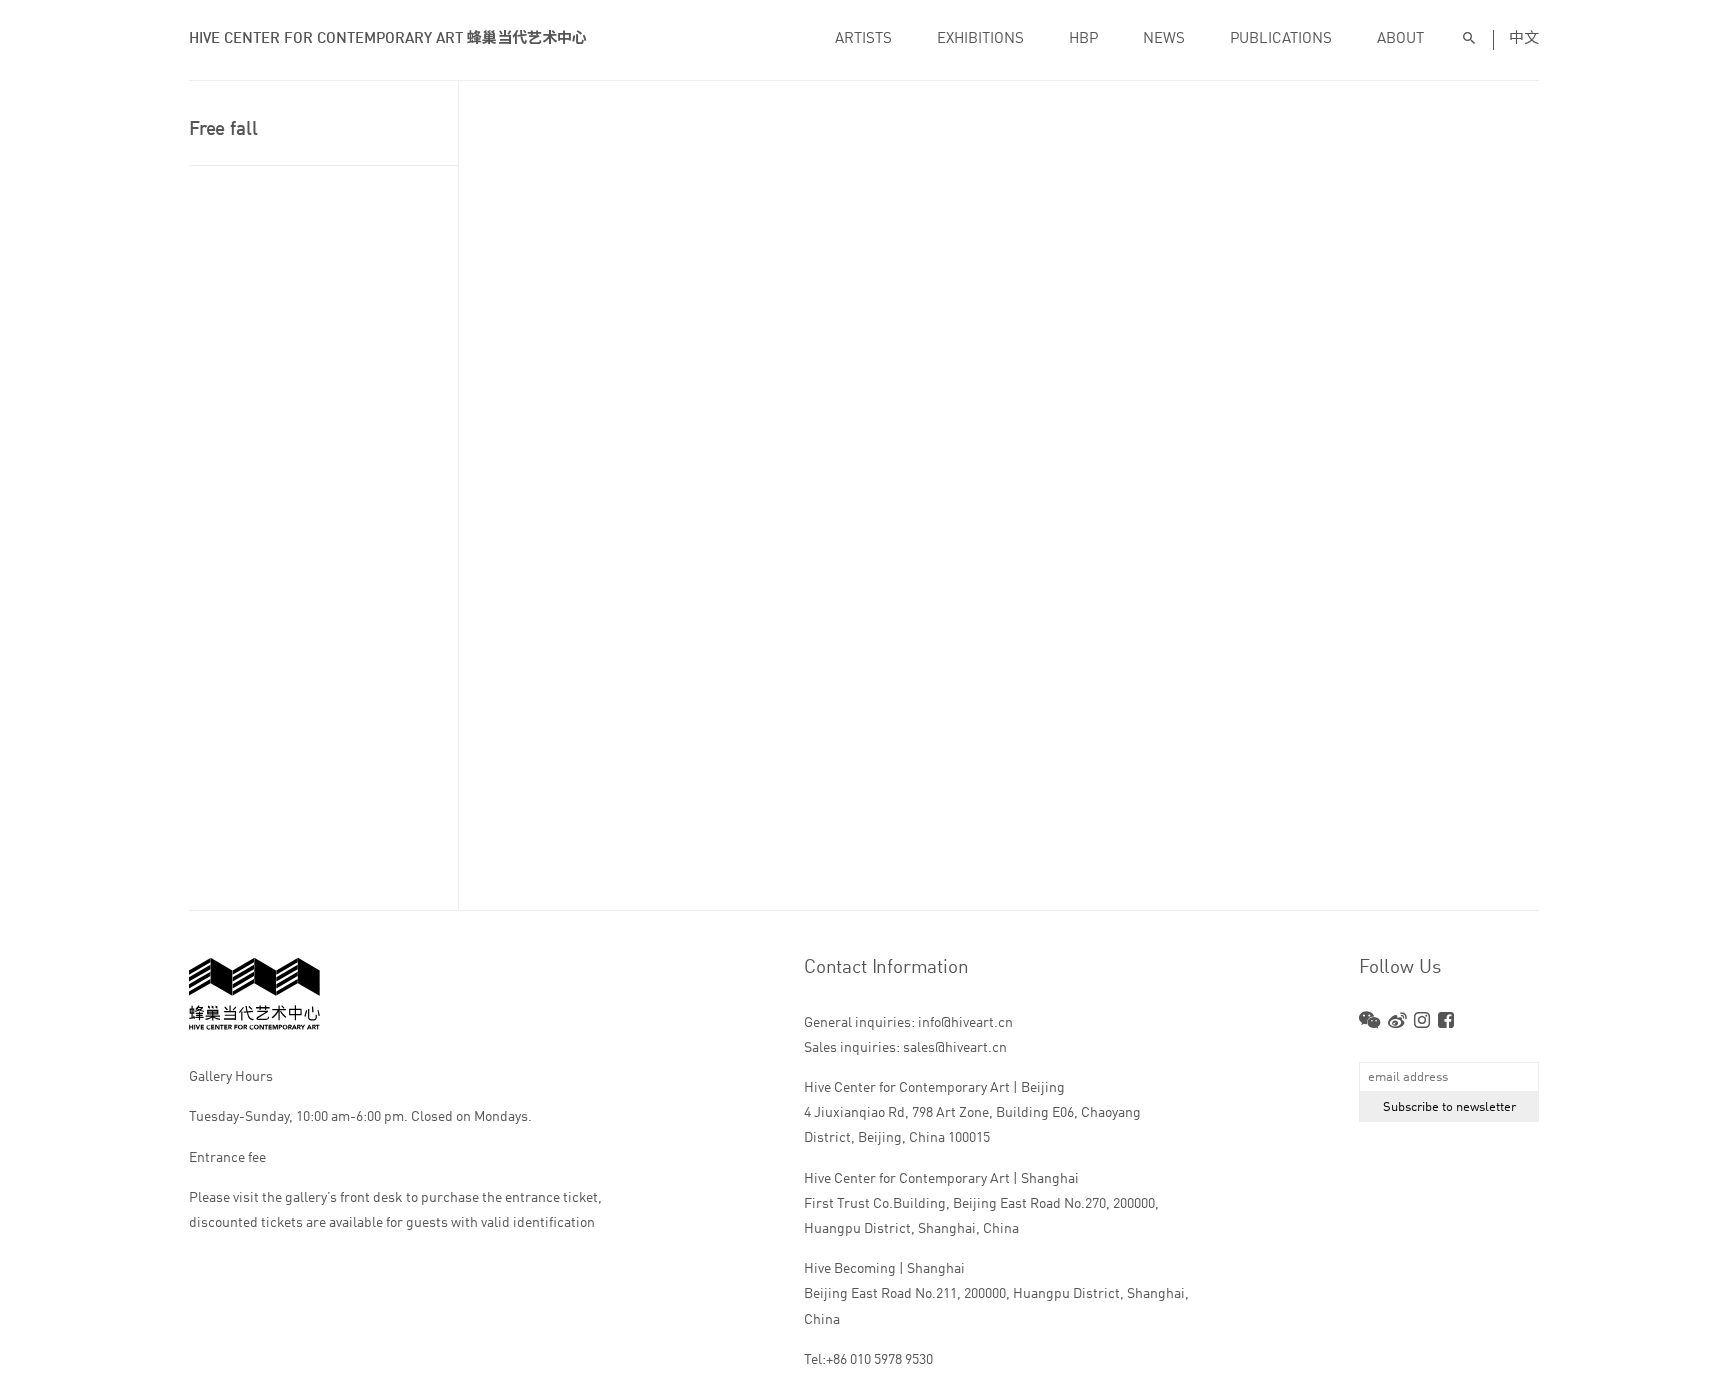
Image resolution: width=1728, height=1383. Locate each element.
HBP (1083, 39)
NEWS (1164, 39)
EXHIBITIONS (980, 39)
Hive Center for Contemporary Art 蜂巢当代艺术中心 (388, 39)
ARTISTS (863, 39)
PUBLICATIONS (1281, 39)
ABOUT (1400, 39)
